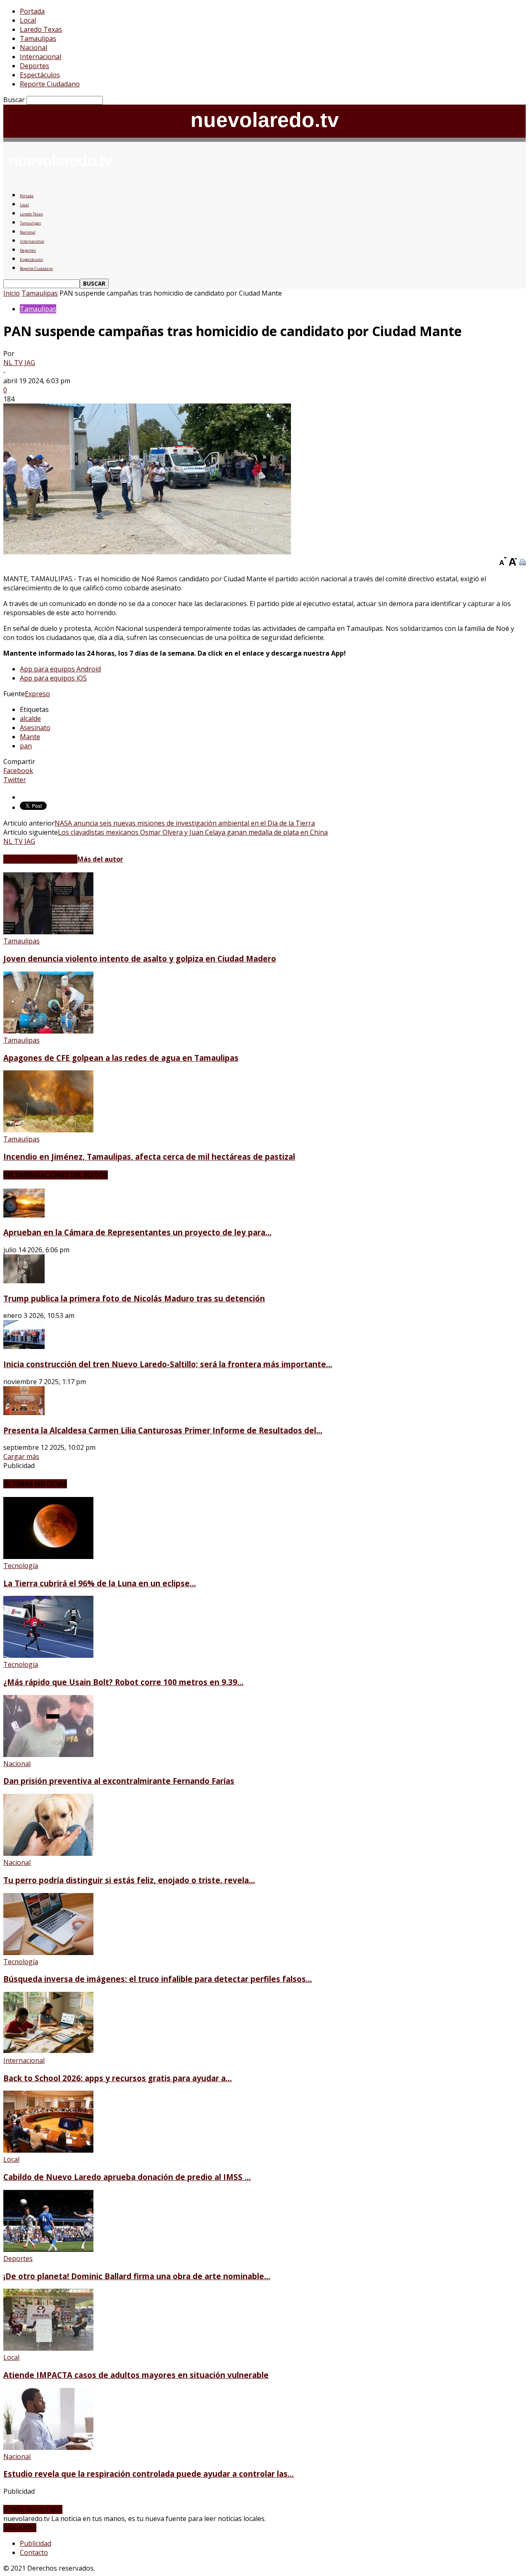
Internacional (41, 57)
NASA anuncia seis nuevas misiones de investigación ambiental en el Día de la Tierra (185, 823)
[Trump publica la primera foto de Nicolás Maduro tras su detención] (24, 1281)
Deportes (35, 66)
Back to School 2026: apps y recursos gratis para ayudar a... (118, 2078)
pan (26, 746)
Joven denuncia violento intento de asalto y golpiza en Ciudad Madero (140, 959)
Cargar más (21, 1456)
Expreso (37, 694)
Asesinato (35, 728)
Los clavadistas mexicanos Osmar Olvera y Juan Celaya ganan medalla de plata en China (193, 832)
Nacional (33, 48)
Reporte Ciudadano (50, 84)
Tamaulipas (38, 38)
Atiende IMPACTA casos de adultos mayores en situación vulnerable (136, 2375)
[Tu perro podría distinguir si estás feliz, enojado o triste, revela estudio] (48, 1853)
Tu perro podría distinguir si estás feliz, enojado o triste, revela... (129, 1880)
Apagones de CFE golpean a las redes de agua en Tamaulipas (121, 1058)
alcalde (30, 719)
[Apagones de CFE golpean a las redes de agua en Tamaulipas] (48, 1031)
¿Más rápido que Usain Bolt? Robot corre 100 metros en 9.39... (123, 1682)
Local (28, 20)
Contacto (34, 2552)
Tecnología (21, 1566)
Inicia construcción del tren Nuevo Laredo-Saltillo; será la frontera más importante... (168, 1364)
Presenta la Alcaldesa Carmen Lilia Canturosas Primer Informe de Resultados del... (163, 1430)
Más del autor (100, 859)
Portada (32, 11)
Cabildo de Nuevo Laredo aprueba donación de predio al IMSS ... (127, 2177)
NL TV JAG (19, 363)
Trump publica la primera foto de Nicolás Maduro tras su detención (134, 1298)
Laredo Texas (41, 29)
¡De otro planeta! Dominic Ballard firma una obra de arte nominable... (137, 2276)
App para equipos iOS (53, 678)
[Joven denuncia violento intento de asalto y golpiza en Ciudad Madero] (48, 932)
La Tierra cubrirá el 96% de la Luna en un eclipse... (100, 1583)
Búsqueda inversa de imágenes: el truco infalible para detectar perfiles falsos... (158, 1979)
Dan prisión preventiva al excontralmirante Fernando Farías (119, 1781)
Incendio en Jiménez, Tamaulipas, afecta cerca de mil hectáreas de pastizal (149, 1157)
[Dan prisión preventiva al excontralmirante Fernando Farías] (48, 1755)
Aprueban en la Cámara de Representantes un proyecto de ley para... (137, 1232)
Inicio (12, 293)
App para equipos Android (60, 669)
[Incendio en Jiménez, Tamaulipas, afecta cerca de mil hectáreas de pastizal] (48, 1130)
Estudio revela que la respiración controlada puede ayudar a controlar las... (149, 2474)
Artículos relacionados (40, 859)
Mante (30, 737)
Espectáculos (40, 75)
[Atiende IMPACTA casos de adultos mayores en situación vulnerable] (48, 2348)
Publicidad (36, 2543)
